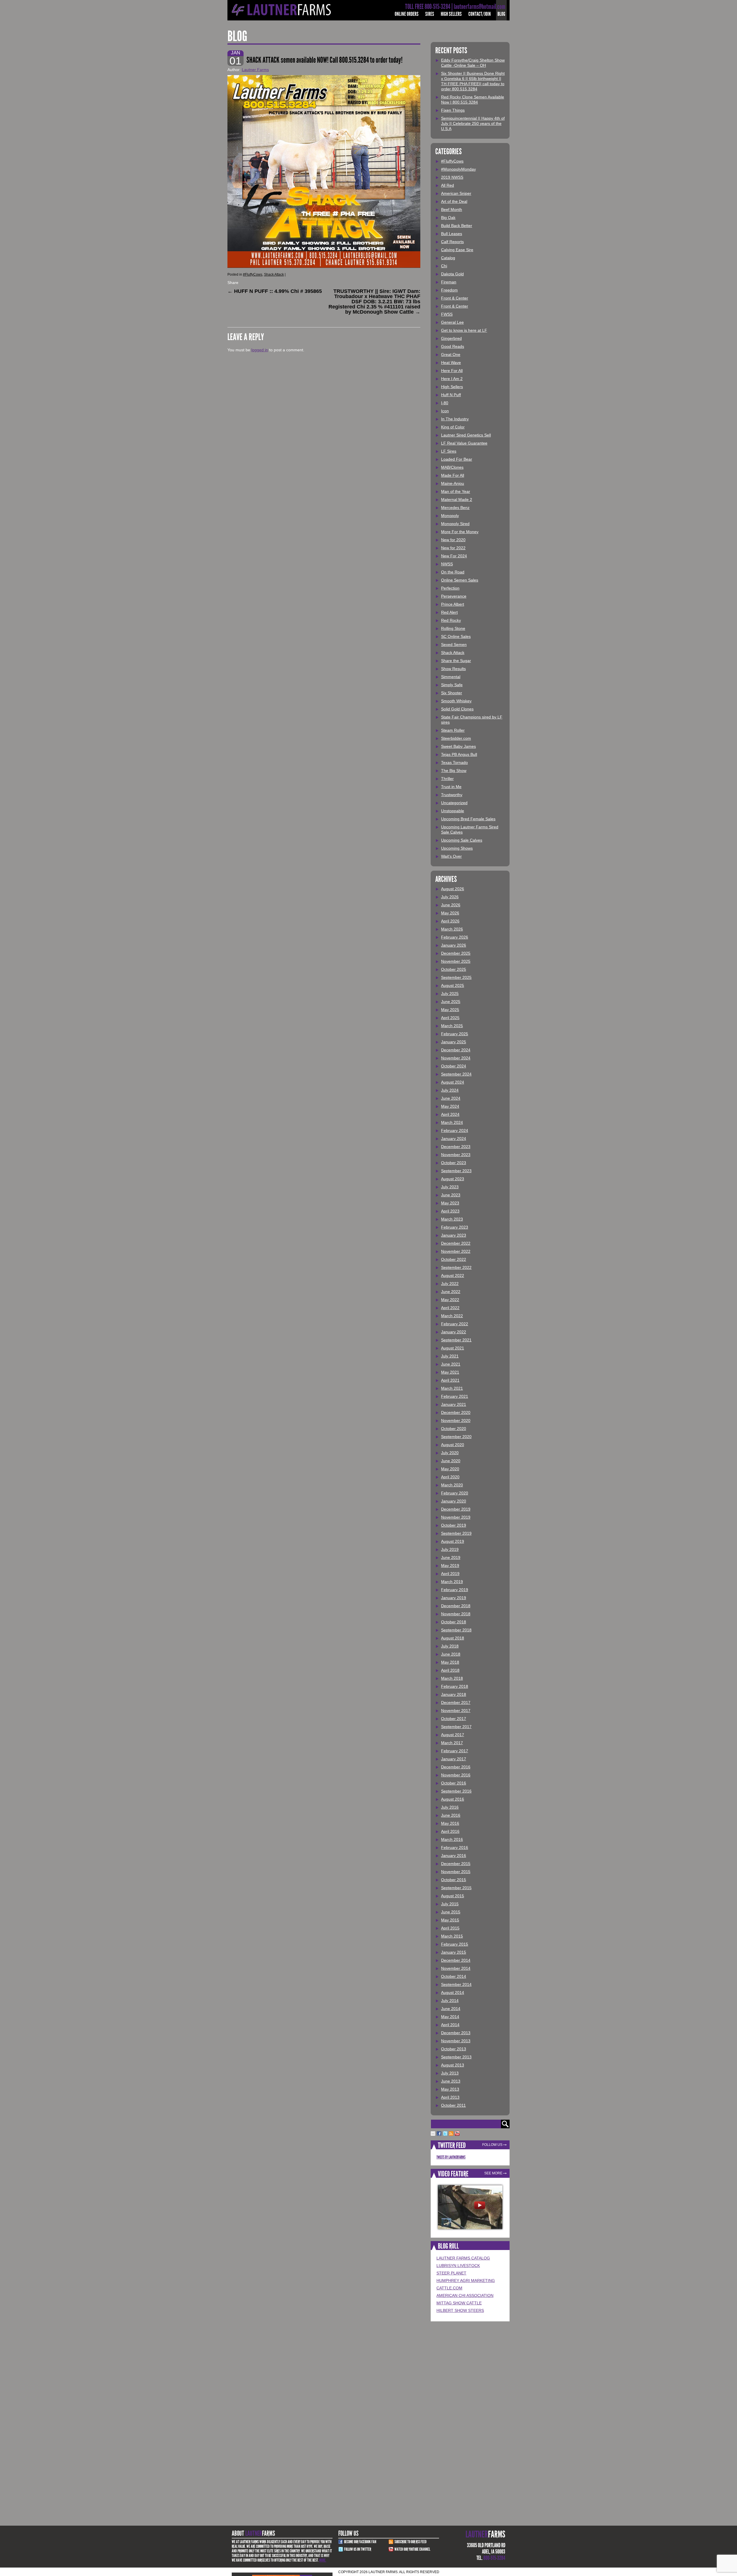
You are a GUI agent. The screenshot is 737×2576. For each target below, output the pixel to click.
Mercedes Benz (455, 508)
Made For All (453, 475)
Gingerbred (451, 338)
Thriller (447, 779)
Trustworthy (452, 795)
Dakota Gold (452, 274)
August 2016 (453, 1799)
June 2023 (451, 1195)
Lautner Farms (255, 70)
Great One (451, 354)
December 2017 (456, 1702)
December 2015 (456, 1864)
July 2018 (450, 1646)
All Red (448, 185)
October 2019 (454, 1525)
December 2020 (456, 1412)
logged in (260, 350)
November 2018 (456, 1614)
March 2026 (452, 929)
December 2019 (456, 1509)
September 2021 (456, 1340)
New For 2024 (454, 556)
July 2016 (450, 1807)
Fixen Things (453, 110)
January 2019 (454, 1598)
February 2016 (455, 1847)
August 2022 (453, 1275)
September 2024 (456, 1074)
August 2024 (453, 1082)
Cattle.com (449, 2288)
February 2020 (455, 1493)
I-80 (445, 403)
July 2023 (450, 1187)
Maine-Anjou (453, 483)
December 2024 (456, 1050)
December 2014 (456, 1960)
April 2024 (450, 1114)
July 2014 (450, 2001)
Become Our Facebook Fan (360, 2542)
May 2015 (450, 1920)
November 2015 (456, 1872)
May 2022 (450, 1300)
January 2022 (454, 1332)
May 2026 (450, 913)
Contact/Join (480, 14)
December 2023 (456, 1147)
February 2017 (455, 1751)
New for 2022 (453, 548)
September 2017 (456, 1727)
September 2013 (456, 2057)
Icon (445, 411)
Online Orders (407, 14)
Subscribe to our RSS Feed (411, 2542)
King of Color (453, 427)
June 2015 (451, 1912)
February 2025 (455, 1034)
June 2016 (451, 1815)
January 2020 (454, 1501)
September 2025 (456, 977)
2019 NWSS (452, 177)
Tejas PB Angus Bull (459, 754)
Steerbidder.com (456, 738)
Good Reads (453, 346)
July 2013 (450, 2073)
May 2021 (450, 1372)
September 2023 (456, 1171)
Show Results (453, 669)
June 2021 (451, 1364)
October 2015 (454, 1880)
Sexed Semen (454, 645)
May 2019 (450, 1566)
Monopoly (450, 516)
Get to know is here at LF (464, 330)
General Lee (452, 322)
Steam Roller (453, 730)
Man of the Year (456, 491)
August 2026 (453, 889)
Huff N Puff (451, 395)
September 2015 (456, 1888)
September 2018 (456, 1630)
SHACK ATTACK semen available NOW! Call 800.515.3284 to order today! (324, 60)
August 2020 (453, 1445)
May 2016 (450, 1823)
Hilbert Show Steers (460, 2310)
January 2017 (454, 1759)
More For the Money (460, 532)
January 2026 (454, 945)
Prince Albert (453, 604)
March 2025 (452, 1026)
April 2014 (450, 2025)
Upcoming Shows (457, 848)
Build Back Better (457, 226)
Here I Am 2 (452, 379)
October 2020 (454, 1429)
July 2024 (450, 1090)
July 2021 (450, 1356)
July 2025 (450, 994)
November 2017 (456, 1711)
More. (323, 2560)
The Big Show (454, 771)
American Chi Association (465, 2295)
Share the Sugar (456, 661)
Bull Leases (452, 234)
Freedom (449, 290)
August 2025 (453, 985)
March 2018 (452, 1678)
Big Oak (448, 218)
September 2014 (456, 1984)
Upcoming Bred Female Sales (468, 819)
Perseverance (454, 596)
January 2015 (454, 1952)
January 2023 (454, 1235)
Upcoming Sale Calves (462, 840)
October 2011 (453, 2105)
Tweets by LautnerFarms (451, 2157)
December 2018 (456, 1606)
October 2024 (454, 1066)
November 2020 (456, 1420)
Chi (444, 266)
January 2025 (454, 1042)
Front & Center (455, 298)
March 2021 (452, 1388)
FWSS (447, 314)
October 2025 (454, 969)
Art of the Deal (454, 201)
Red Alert (449, 612)
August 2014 (453, 1992)
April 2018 (450, 1670)
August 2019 (453, 1541)
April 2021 (450, 1380)
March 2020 (452, 1485)
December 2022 (456, 1243)
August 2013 (453, 2065)
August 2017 (453, 1735)
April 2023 (450, 1211)
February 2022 (455, 1324)
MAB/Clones (452, 467)
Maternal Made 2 (457, 499)
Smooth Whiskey (456, 701)
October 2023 (454, 1163)
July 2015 (450, 1904)
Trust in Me (451, 787)
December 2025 (456, 953)
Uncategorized (454, 803)
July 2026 (450, 897)
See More (493, 2173)
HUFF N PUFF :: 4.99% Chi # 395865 (275, 291)
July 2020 (450, 1453)
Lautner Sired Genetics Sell (466, 435)
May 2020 (450, 1469)
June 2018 (451, 1654)
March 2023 (452, 1219)
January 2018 (454, 1694)
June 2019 (451, 1557)
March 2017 (452, 1743)
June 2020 (451, 1461)
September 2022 (456, 1267)
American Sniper (456, 193)
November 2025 (456, 961)
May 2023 (450, 1203)
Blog (501, 14)
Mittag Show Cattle (459, 2303)
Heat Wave (451, 363)
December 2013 (456, 2033)
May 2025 (450, 1010)
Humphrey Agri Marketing (466, 2281)
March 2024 (452, 1122)
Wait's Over (451, 856)
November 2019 (456, 1517)
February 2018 (455, 1686)
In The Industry (455, 419)
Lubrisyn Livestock (458, 2266)
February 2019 (455, 1590)
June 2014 (451, 2009)
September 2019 (456, 1533)
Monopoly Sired (455, 524)
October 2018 (454, 1622)
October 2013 (454, 2049)
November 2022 (456, 1251)
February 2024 (455, 1130)
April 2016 (450, 1831)
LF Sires (449, 451)
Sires (430, 14)
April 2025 (450, 1018)
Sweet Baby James (458, 746)
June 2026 (451, 905)
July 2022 (450, 1284)
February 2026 (455, 937)
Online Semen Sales (460, 580)
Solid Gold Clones (457, 709)
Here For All (452, 371)
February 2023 (455, 1227)
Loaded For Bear (457, 459)
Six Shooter (452, 693)
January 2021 (454, 1404)
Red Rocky (451, 620)
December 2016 (456, 1767)
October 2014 (454, 1976)
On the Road (453, 572)
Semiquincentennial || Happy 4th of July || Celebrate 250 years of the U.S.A (473, 123)
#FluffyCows (253, 274)
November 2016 (456, 1775)
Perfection (450, 588)
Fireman (449, 282)
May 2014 (450, 2017)
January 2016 (454, 1856)
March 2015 (452, 1936)
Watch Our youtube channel (412, 2549)
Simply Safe (452, 685)
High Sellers (451, 14)
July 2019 (450, 1549)
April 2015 (450, 1928)
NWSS (447, 564)
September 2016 (456, 1791)
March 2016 (452, 1839)
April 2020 (450, 1477)
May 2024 (450, 1106)
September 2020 (456, 1437)
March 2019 (452, 1582)
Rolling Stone (453, 628)
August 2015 (453, 1896)
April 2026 (450, 921)
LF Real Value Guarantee (464, 443)
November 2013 (456, 2041)
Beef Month (452, 209)
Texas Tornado (454, 762)
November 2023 (456, 1155)
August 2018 (453, 1638)
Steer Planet (451, 2273)
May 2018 (450, 1662)
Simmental (451, 677)
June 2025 (451, 1002)
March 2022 (452, 1316)
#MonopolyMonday (458, 169)
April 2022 (450, 1308)
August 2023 (453, 1179)
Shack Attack (274, 274)
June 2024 (451, 1098)
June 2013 (451, 2081)
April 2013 (450, 2097)
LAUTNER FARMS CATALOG (463, 2258)
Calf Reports (452, 242)
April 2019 (450, 1574)
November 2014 (456, 1968)
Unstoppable (453, 811)
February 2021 (455, 1396)
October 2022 (454, 1259)
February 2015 (455, 1944)
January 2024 (454, 1139)
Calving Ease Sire (457, 250)
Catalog (448, 258)
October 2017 (454, 1719)
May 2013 (450, 2089)
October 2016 (454, 1783)
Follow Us (492, 2145)
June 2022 (451, 1292)
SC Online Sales (456, 636)
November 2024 (456, 1058)
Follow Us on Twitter (358, 2549)
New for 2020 (453, 540)
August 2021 (453, 1348)
